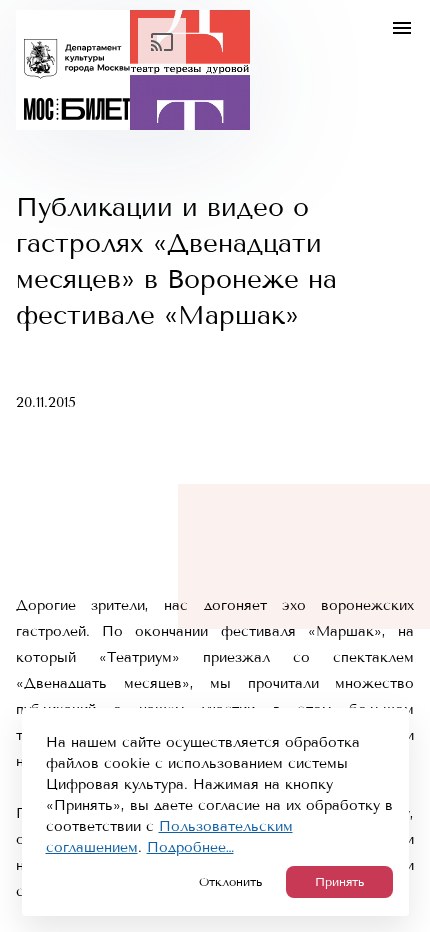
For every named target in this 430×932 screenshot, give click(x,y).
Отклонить (230, 882)
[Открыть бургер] (402, 28)
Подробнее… (190, 847)
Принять (339, 882)
